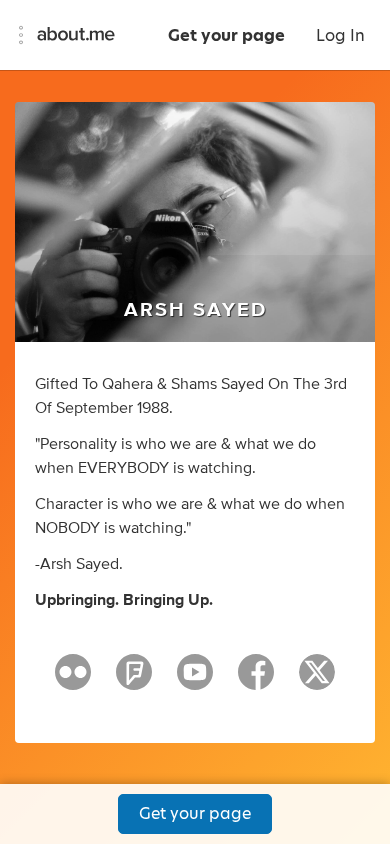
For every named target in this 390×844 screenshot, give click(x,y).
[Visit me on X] (317, 681)
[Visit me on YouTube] (195, 681)
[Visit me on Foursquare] (134, 681)
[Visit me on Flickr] (73, 681)
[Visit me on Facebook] (256, 681)
